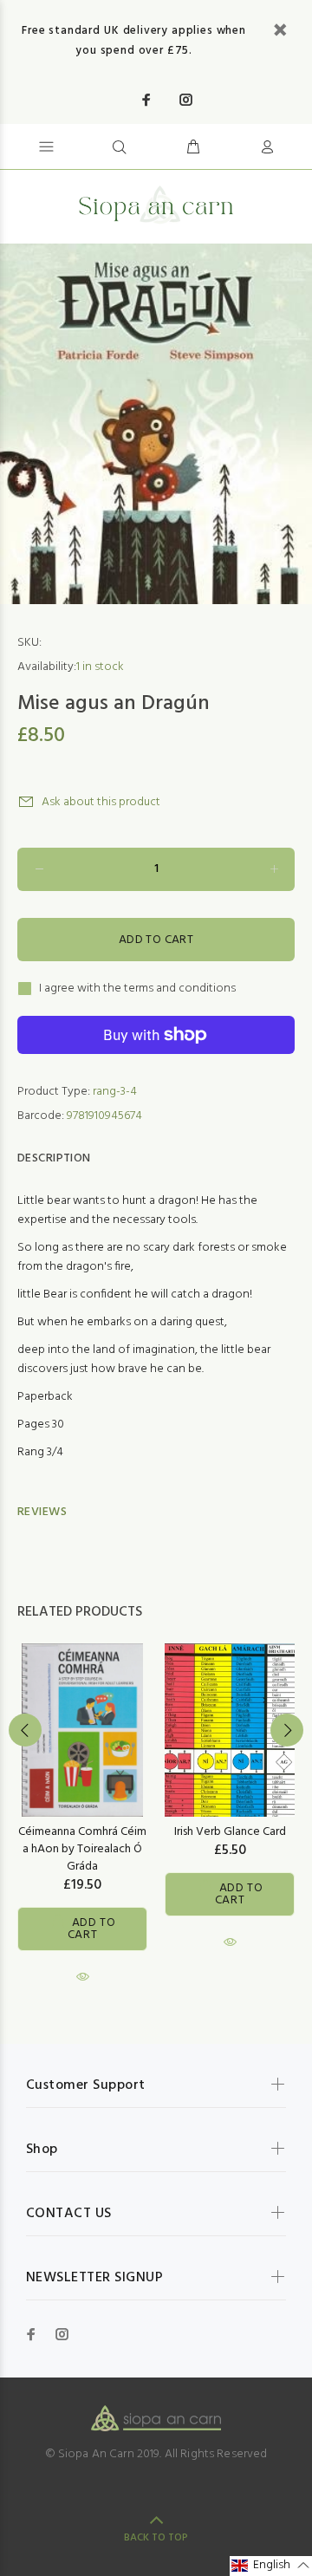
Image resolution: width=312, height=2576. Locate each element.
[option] (156, 424)
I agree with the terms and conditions (137, 989)
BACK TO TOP (156, 2538)
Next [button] (287, 1730)
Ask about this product (101, 802)
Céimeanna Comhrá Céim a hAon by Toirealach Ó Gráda (82, 1849)
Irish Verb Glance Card (230, 1832)
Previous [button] (25, 1730)
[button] (271, 2566)
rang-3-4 (115, 1092)
